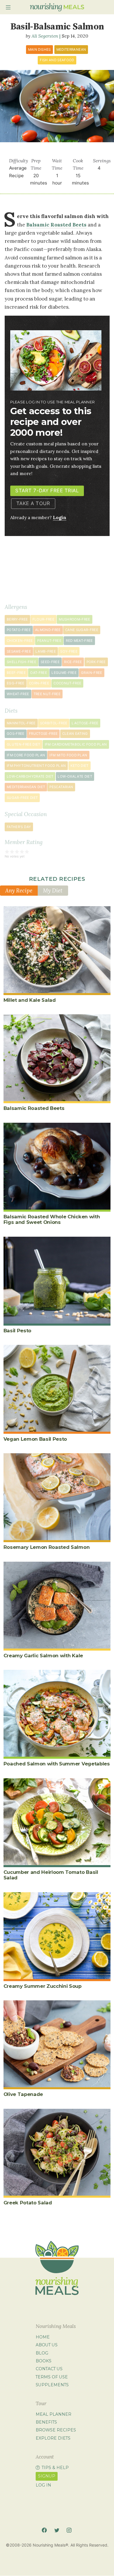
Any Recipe (19, 890)
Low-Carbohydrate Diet (30, 776)
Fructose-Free (43, 734)
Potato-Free (19, 630)
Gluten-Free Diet (24, 744)
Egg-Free (16, 683)
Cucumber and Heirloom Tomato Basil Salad (51, 1875)
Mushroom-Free (75, 619)
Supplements (52, 2385)
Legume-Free (64, 673)
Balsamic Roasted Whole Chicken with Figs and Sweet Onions (52, 1219)
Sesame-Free (19, 651)
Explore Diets (53, 2438)
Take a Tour (33, 503)
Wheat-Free (18, 694)
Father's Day (19, 827)
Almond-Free (48, 630)
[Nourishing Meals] (57, 7)
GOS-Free (16, 734)
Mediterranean (71, 50)
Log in (43, 2485)
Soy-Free (69, 651)
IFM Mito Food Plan (68, 755)
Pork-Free (96, 662)
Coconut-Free (67, 683)
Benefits (46, 2422)
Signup (47, 2476)
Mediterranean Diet (26, 787)
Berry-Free (17, 619)
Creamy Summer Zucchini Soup (43, 1986)
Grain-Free (92, 673)
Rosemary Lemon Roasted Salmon (47, 1547)
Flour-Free (44, 619)
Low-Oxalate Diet (75, 776)
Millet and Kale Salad (30, 1000)
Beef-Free (16, 673)
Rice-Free (73, 662)
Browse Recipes (56, 2430)
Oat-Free (39, 673)
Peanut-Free (49, 641)
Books (44, 2361)
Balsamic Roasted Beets (56, 225)
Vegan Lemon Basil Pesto (35, 1439)
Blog (42, 2353)
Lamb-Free (46, 651)
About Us (47, 2345)
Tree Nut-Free (47, 694)
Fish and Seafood (57, 60)
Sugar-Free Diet (22, 798)
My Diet (53, 890)
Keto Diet (80, 766)
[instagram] (69, 2530)
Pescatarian (61, 787)
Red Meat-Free (79, 641)
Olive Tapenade (23, 2094)
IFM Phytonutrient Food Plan (36, 766)
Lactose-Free (85, 723)
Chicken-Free (20, 641)
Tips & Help (55, 2468)
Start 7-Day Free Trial (47, 491)
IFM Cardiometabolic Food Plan (76, 744)
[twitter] (57, 2530)
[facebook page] (44, 2530)
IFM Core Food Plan (26, 755)
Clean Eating (75, 734)
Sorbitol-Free (54, 723)
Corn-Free (39, 683)
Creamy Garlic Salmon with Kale (43, 1656)
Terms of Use (52, 2377)
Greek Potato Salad (28, 2203)
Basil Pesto (17, 1331)
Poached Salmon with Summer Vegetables (57, 1764)
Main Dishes (39, 50)
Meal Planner (53, 2414)
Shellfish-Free (21, 662)
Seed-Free (50, 662)
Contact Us (49, 2369)
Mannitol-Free (21, 723)
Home (43, 2337)
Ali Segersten (45, 36)
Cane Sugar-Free (82, 630)
